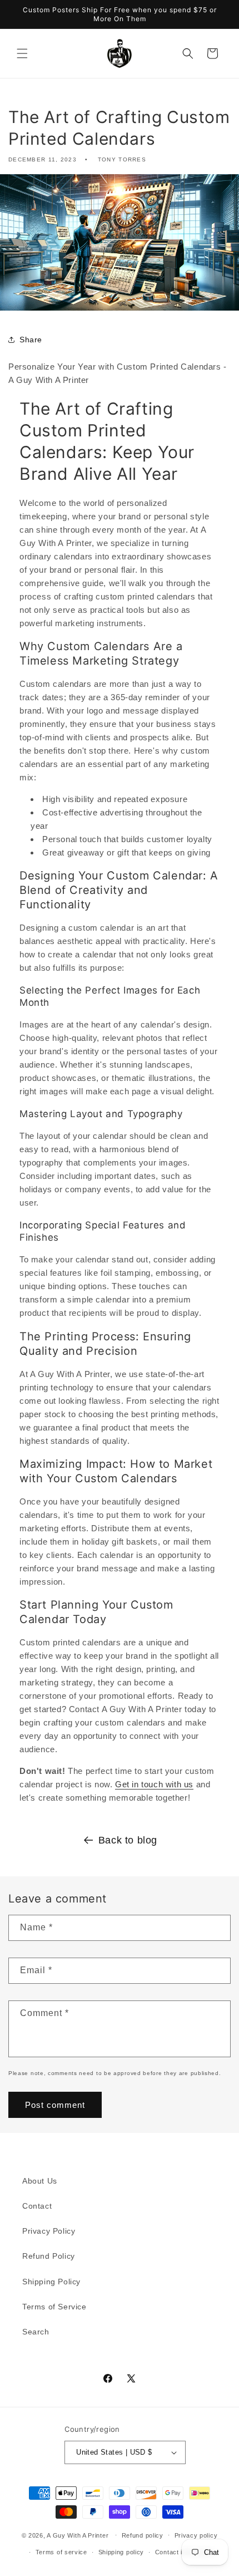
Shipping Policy (51, 2282)
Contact (37, 2206)
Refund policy (143, 2535)
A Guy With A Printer (78, 2535)
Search (36, 2332)
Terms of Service (54, 2307)
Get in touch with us (154, 1784)
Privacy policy (196, 2535)
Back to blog (128, 1840)
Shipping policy (121, 2552)
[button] (22, 53)
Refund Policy (49, 2256)
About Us (40, 2181)
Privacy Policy (49, 2231)
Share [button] (31, 340)
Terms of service (61, 2552)
